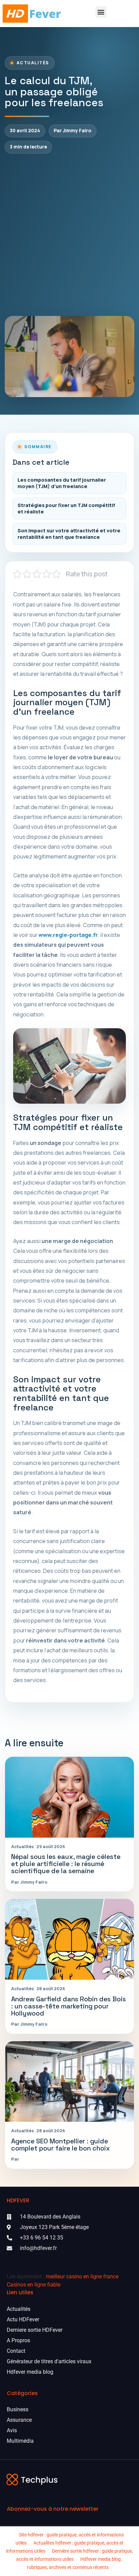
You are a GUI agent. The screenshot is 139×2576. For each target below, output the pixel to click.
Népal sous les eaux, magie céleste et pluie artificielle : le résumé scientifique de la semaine (66, 1864)
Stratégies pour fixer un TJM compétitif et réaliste (66, 508)
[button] (101, 12)
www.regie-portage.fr (68, 935)
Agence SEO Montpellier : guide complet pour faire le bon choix (61, 2145)
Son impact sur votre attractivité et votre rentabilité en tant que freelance (69, 534)
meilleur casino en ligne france (82, 2276)
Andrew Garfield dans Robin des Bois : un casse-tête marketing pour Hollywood (68, 2006)
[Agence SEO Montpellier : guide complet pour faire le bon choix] (69, 2082)
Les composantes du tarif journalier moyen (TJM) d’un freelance (62, 483)
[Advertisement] (69, 235)
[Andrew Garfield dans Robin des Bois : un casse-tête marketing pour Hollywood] (69, 1939)
